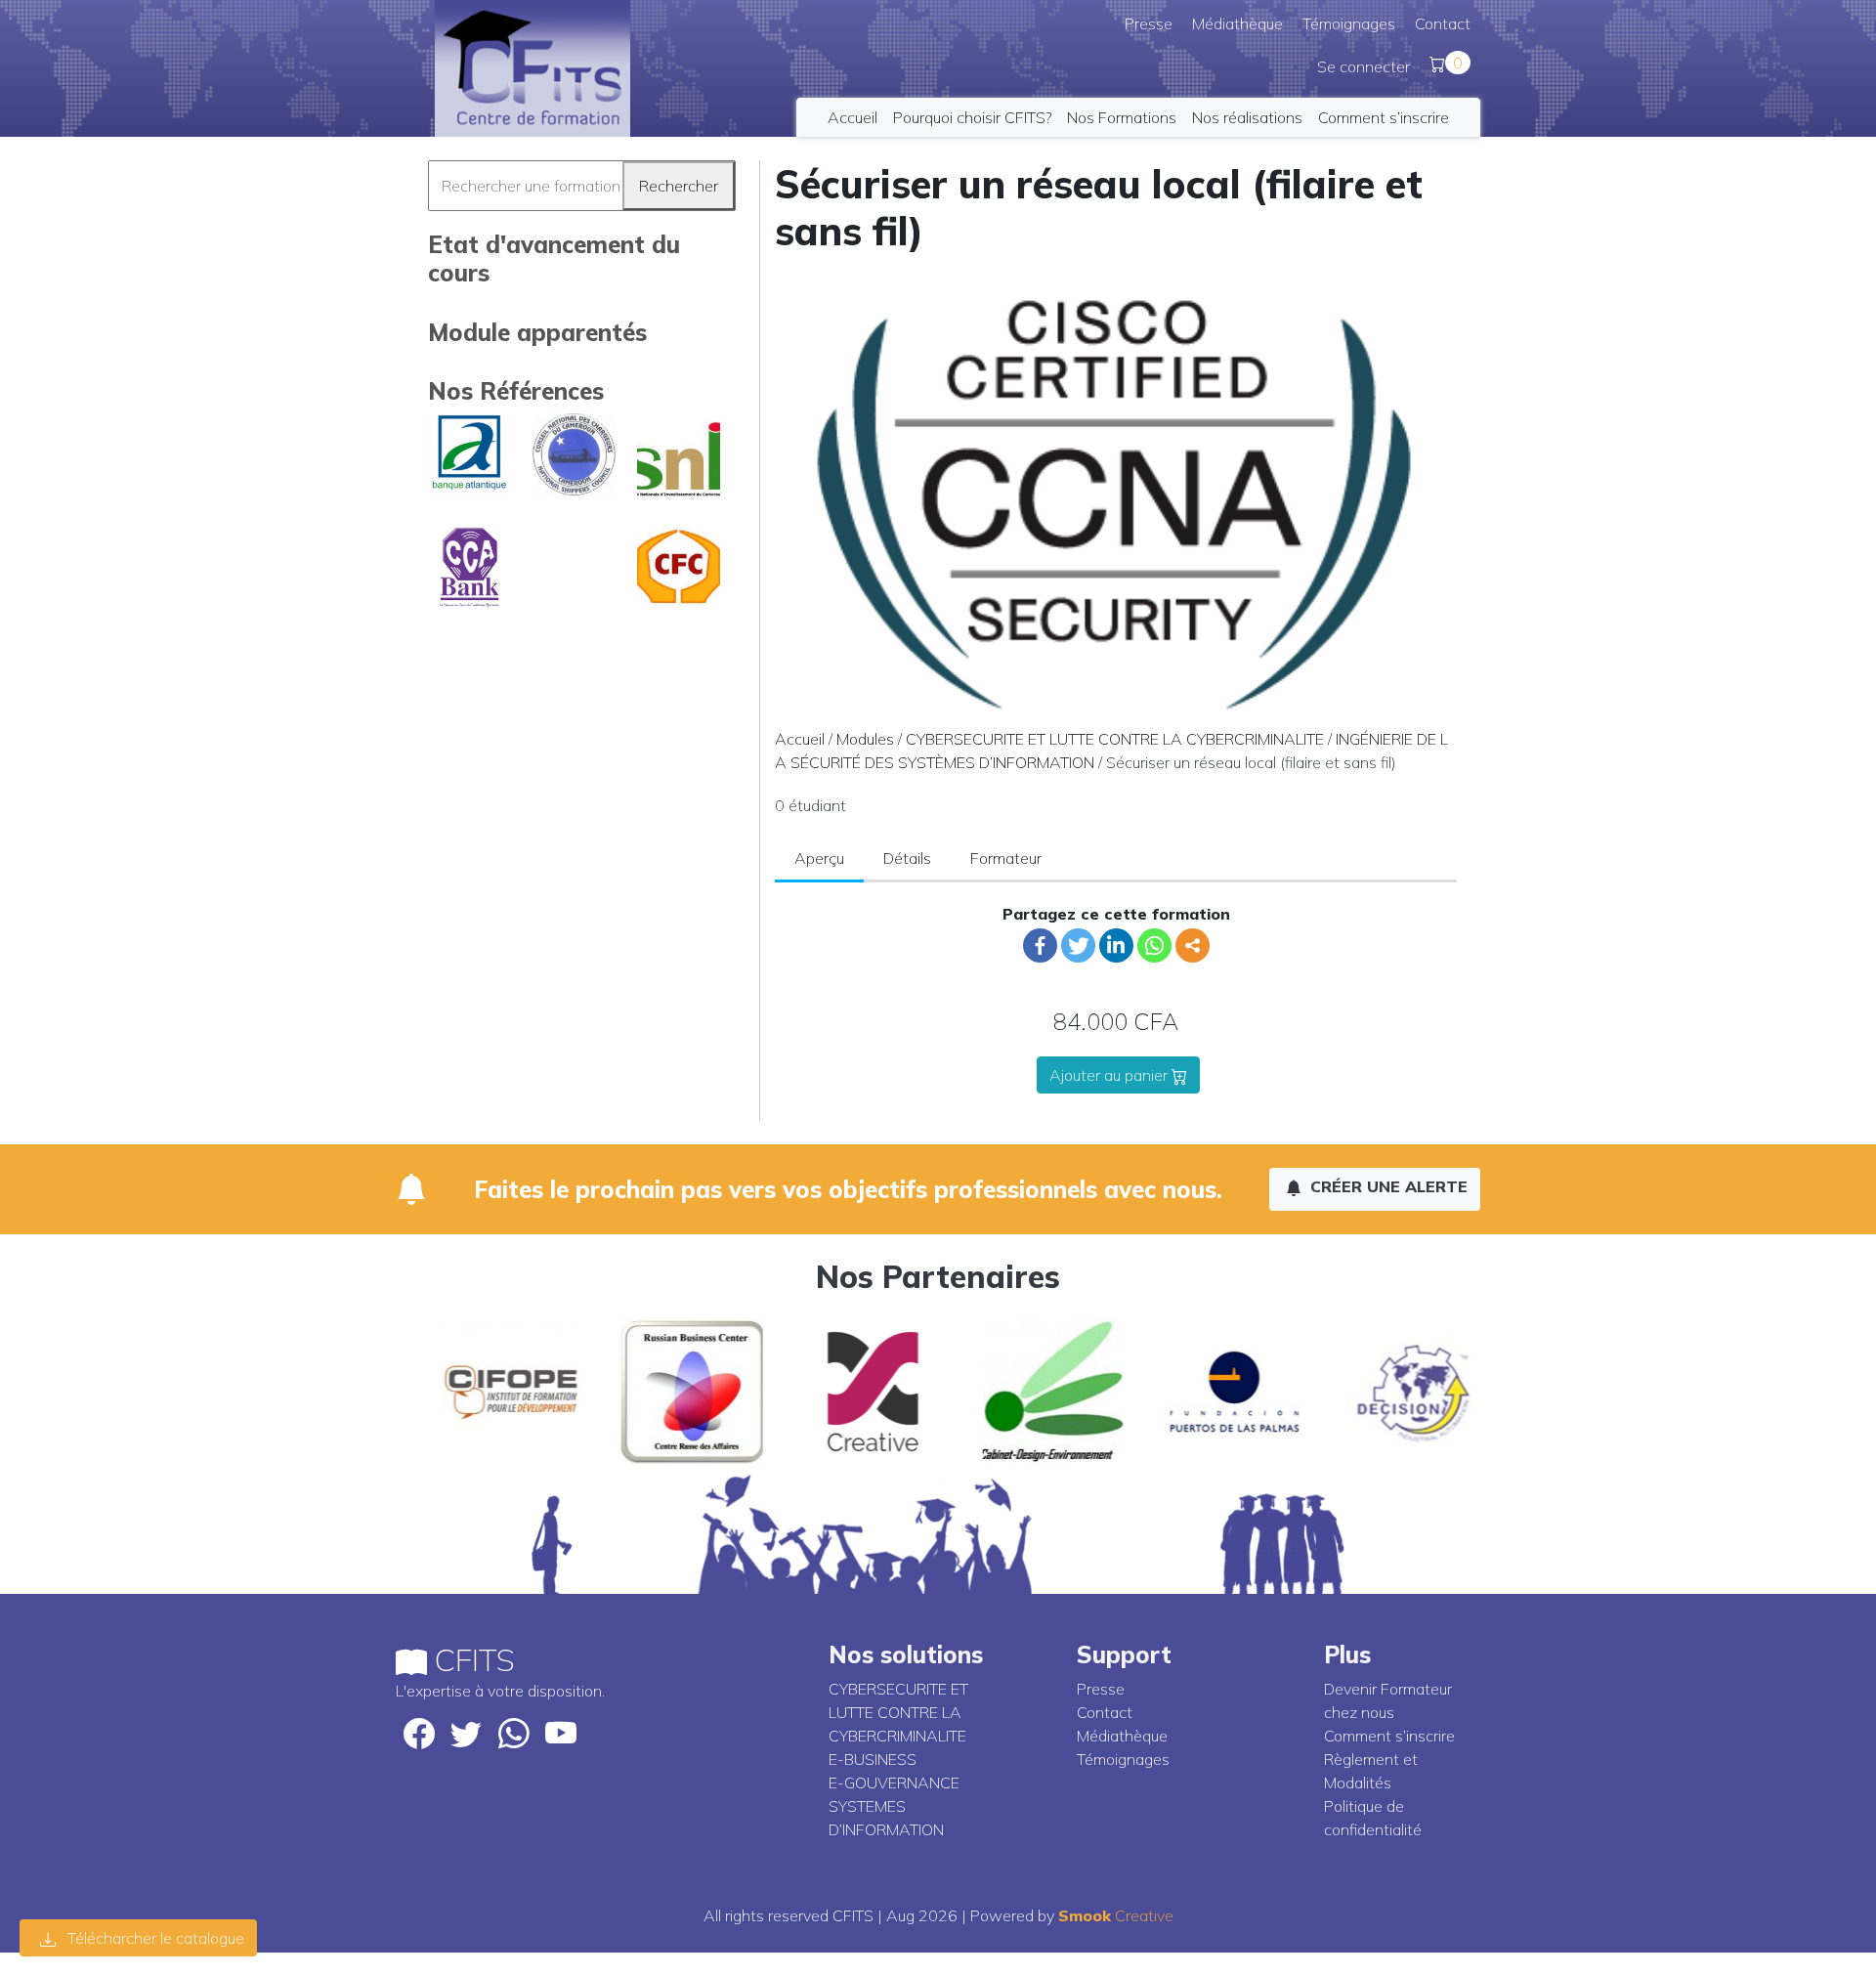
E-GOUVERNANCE (894, 1783)
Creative (1116, 1915)
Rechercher (679, 186)
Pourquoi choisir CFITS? (972, 117)
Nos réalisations (1247, 117)
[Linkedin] (1116, 945)
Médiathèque (1237, 23)
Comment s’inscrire (1384, 117)
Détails (907, 858)
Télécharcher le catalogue (154, 1938)
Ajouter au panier (1110, 1075)
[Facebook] (1040, 945)
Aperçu (819, 858)
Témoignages (1349, 23)
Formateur (1006, 858)
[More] (1193, 945)
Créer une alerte (1386, 1186)
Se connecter (1364, 66)
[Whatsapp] (1154, 945)
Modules (865, 739)
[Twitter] (1078, 945)
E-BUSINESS (873, 1759)
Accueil (853, 117)
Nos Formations (1122, 117)
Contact (1443, 23)
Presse (1149, 23)
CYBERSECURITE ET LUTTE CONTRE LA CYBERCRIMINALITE (1115, 739)
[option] (486, 1392)
